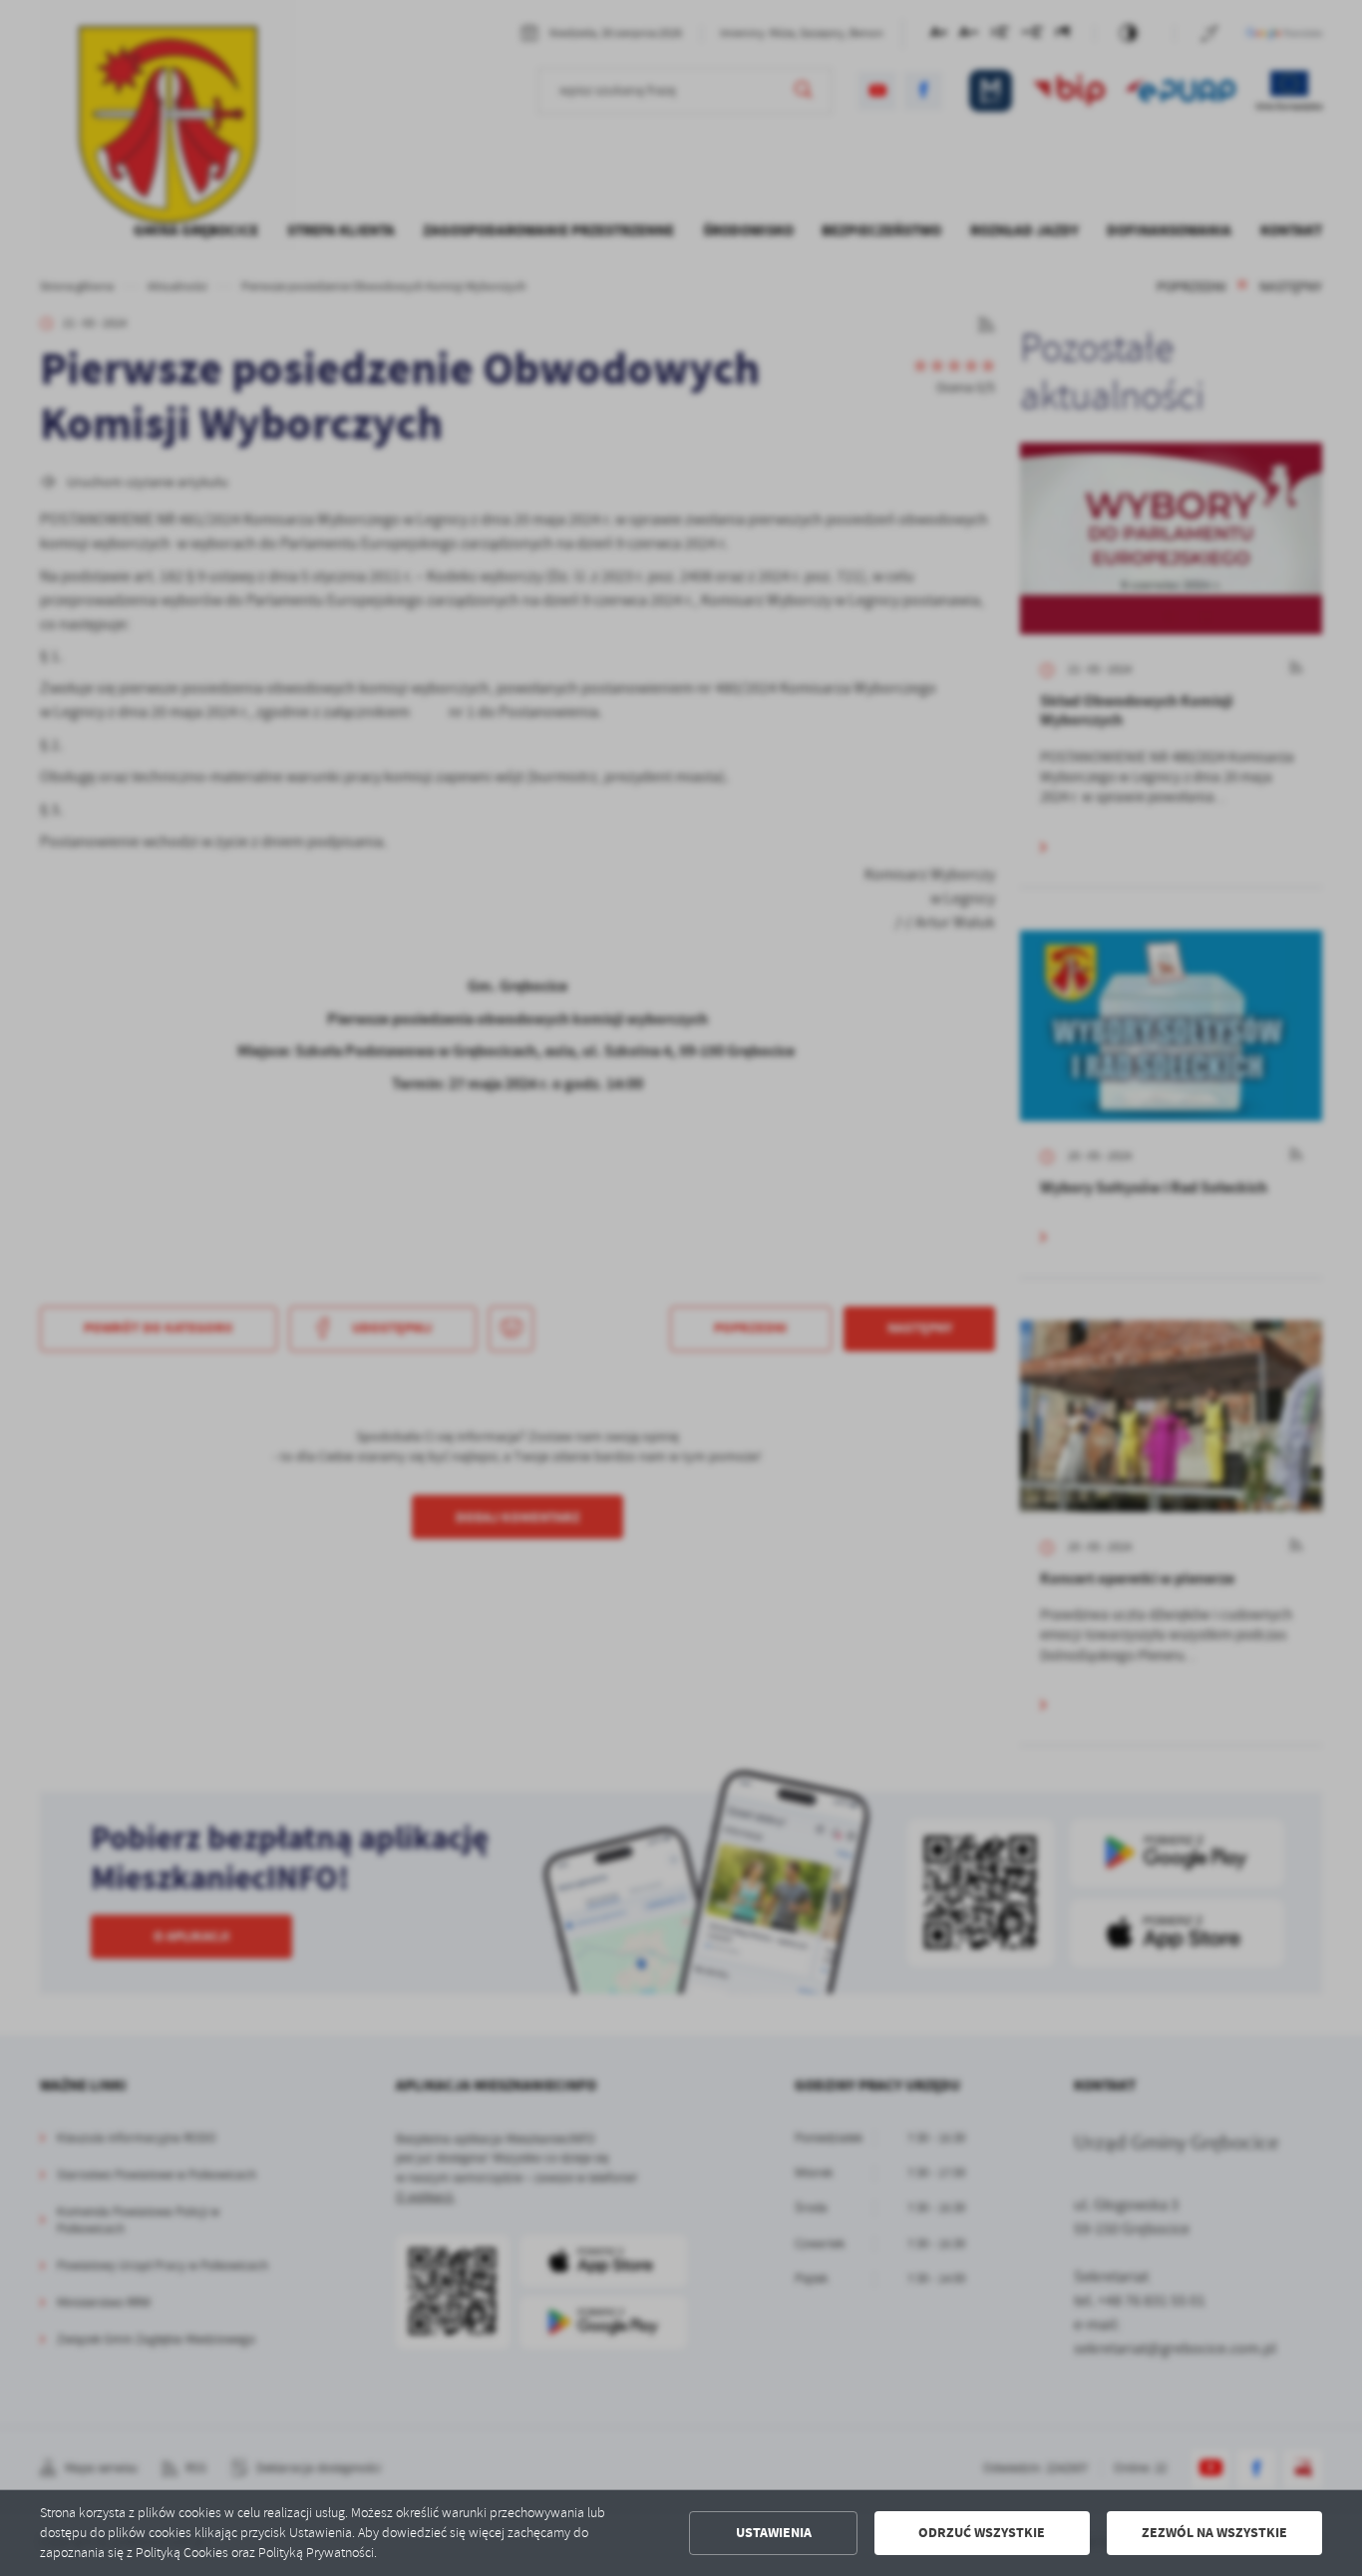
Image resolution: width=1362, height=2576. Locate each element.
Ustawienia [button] (774, 2533)
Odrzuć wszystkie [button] (982, 2533)
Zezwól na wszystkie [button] (1214, 2533)
